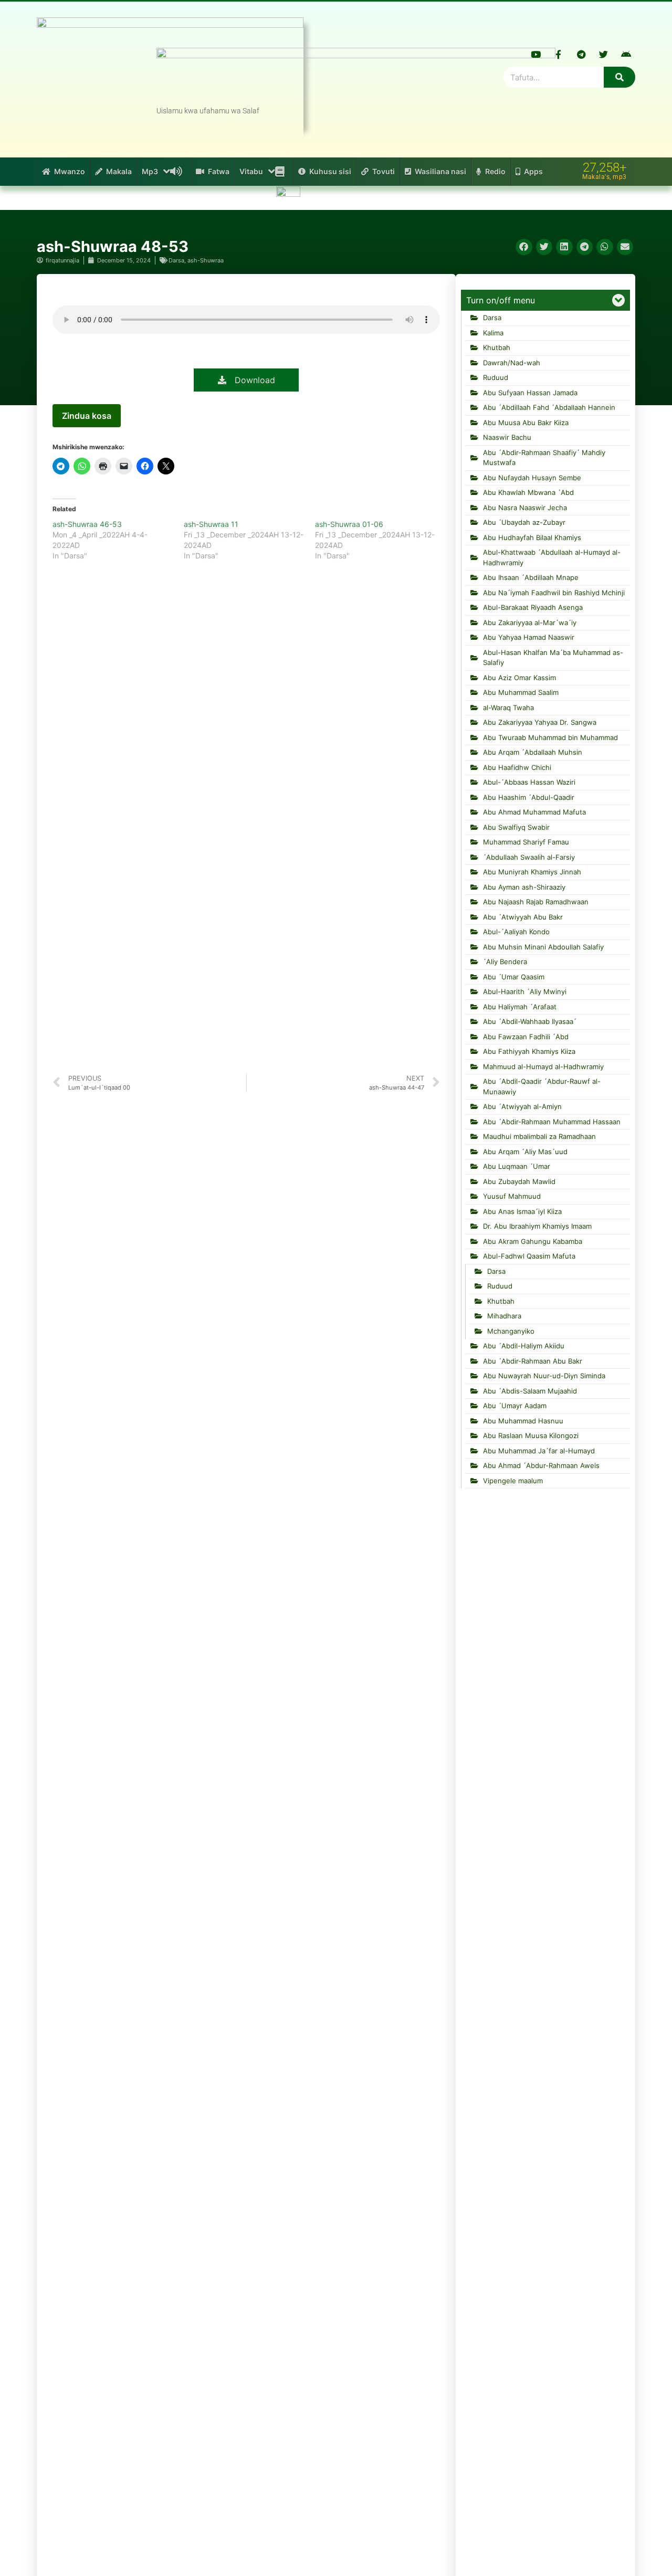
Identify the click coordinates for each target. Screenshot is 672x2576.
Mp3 (150, 171)
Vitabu (251, 171)
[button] (524, 247)
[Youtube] (536, 54)
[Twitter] (604, 54)
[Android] (626, 54)
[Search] (619, 77)
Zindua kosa (87, 416)
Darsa (176, 260)
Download (251, 380)
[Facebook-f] (559, 54)
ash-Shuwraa (206, 260)
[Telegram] (581, 54)
